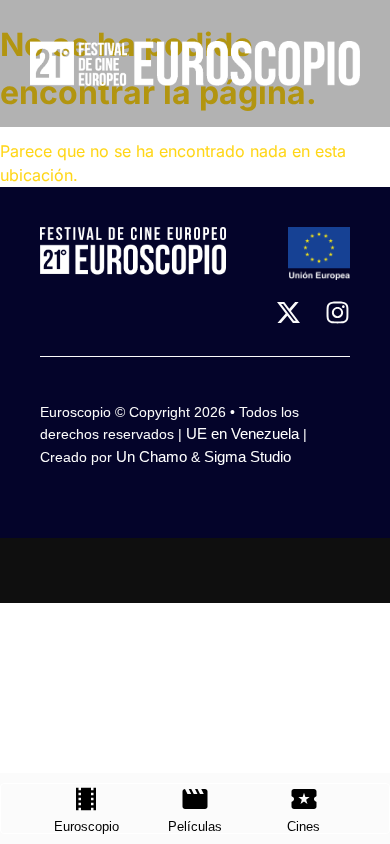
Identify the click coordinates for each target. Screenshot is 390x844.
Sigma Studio (247, 456)
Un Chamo (151, 456)
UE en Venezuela (242, 433)
